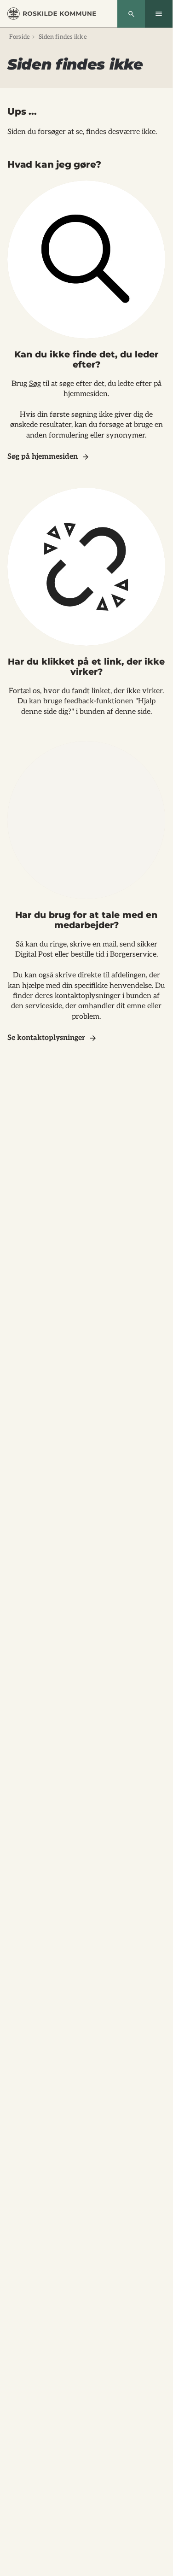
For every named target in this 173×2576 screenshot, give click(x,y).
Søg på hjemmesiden (43, 457)
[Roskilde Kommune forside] (52, 14)
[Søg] (131, 14)
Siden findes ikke (63, 37)
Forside (20, 37)
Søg (35, 384)
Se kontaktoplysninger (46, 1038)
